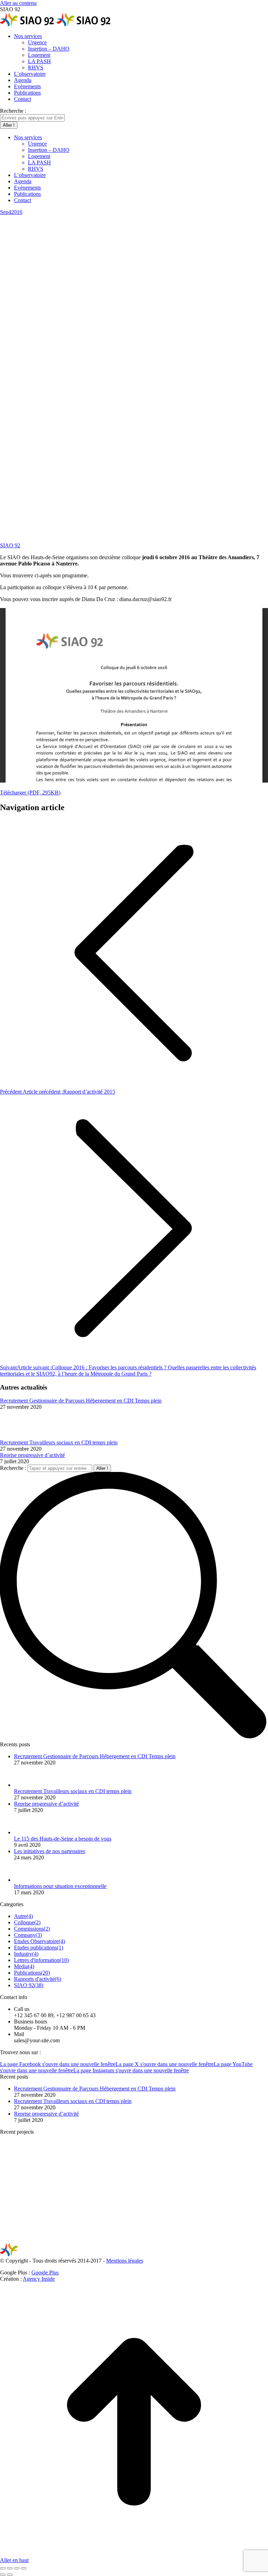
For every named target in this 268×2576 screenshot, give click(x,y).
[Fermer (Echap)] (3, 2568)
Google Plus (45, 2272)
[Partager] (10, 2568)
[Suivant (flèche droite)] (10, 2575)
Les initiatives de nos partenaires (50, 1851)
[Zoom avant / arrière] (24, 2568)
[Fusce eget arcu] (26, 2186)
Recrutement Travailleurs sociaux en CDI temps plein (59, 1442)
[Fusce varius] (80, 2186)
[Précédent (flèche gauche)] (3, 2575)
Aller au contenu (18, 3)
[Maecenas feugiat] (134, 2186)
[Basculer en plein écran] (17, 2568)
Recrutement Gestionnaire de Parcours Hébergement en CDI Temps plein (81, 1401)
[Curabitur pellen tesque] (26, 2239)
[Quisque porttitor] (241, 2186)
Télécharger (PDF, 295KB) (30, 793)
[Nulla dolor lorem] (187, 2186)
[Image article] (19, 1436)
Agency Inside (39, 2279)
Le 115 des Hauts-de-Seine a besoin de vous (63, 1839)
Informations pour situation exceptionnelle (60, 1886)
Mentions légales (125, 2261)
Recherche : (13, 1468)
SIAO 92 (10, 545)
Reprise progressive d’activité (32, 1455)
